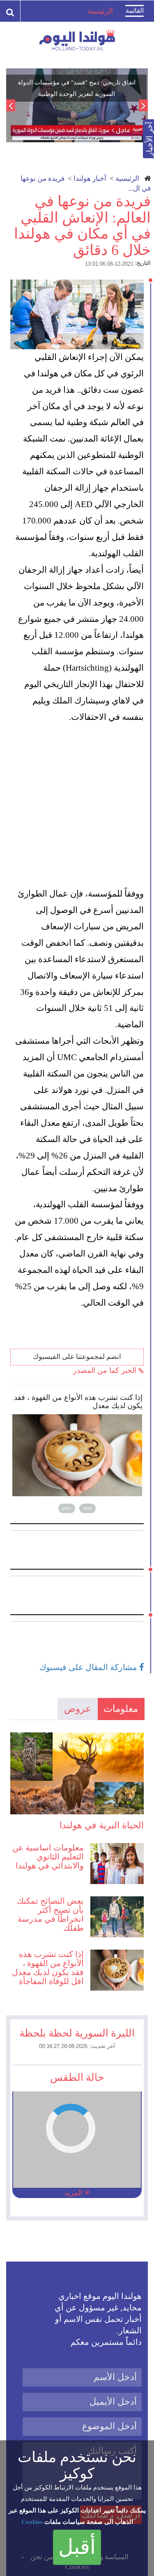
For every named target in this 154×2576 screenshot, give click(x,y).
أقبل (77, 2547)
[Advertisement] (77, 806)
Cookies (32, 2522)
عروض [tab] (78, 1709)
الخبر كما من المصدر (106, 1370)
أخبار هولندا (90, 179)
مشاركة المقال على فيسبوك (89, 1667)
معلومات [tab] (121, 1709)
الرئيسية (127, 179)
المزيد (75, 2193)
